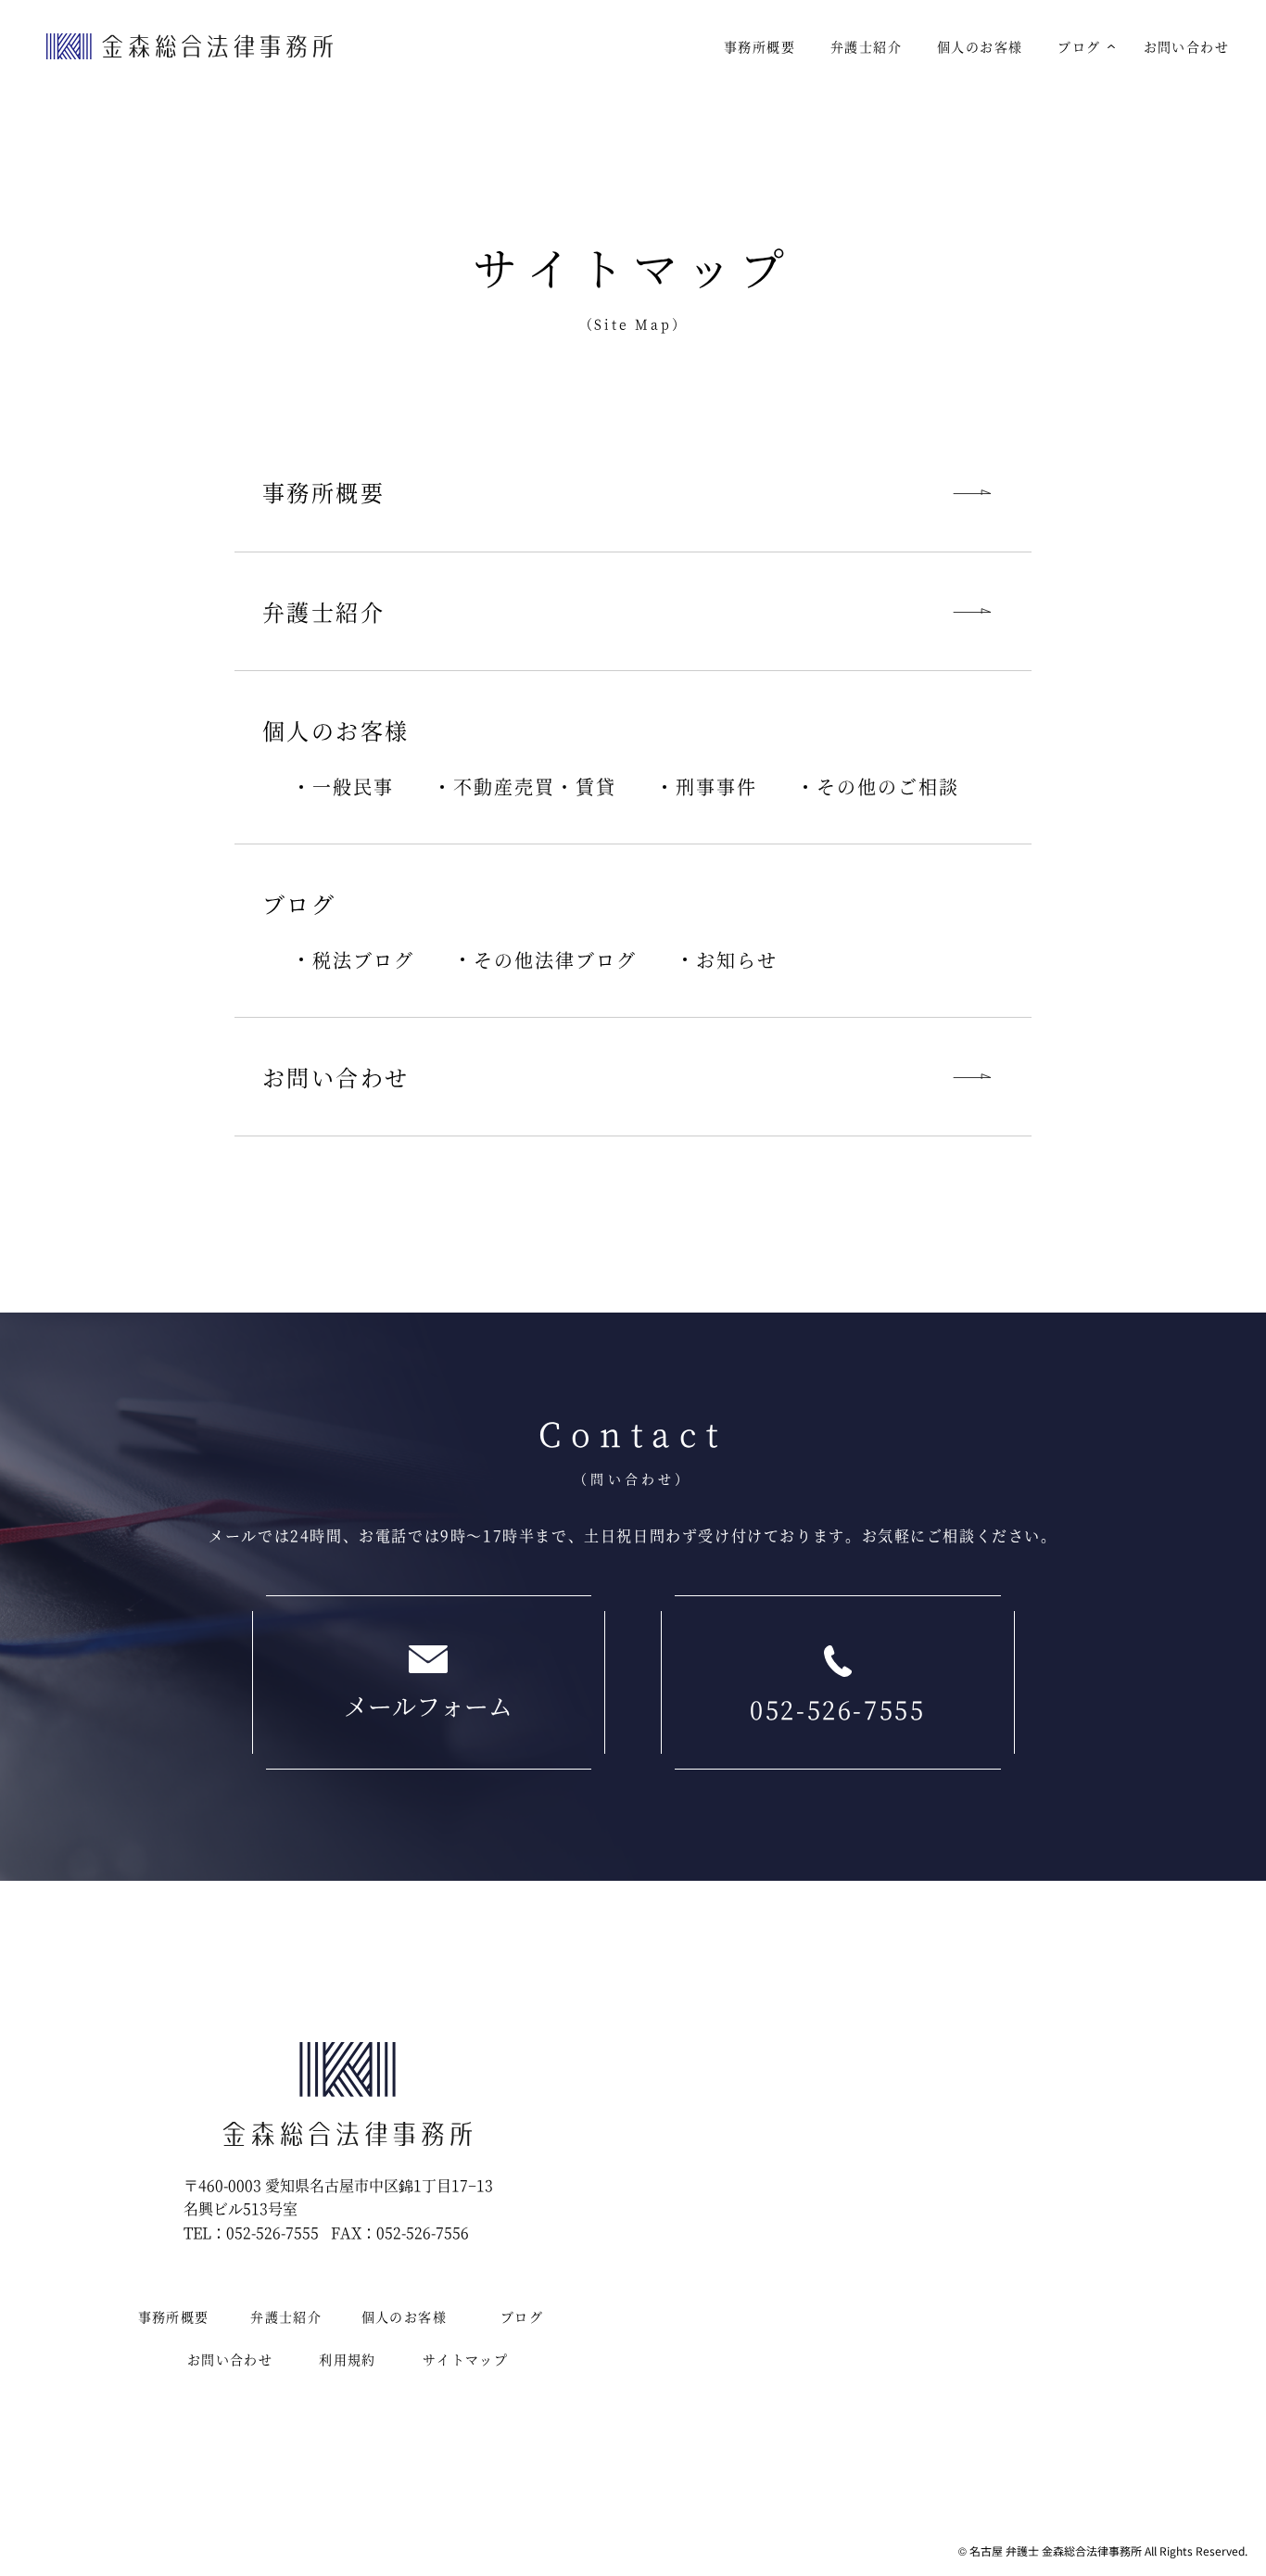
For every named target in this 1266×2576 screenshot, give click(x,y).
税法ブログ (363, 960)
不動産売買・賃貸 (535, 787)
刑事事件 (716, 787)
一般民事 (353, 787)
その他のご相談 (888, 787)
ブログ (1079, 46)
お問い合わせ (1186, 46)
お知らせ (737, 960)
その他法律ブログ (555, 960)
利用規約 (348, 2359)
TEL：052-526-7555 (251, 2233)
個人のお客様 (980, 46)
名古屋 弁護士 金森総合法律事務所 (1056, 2551)
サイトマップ (465, 2359)
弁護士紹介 (866, 46)
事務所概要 (760, 46)
